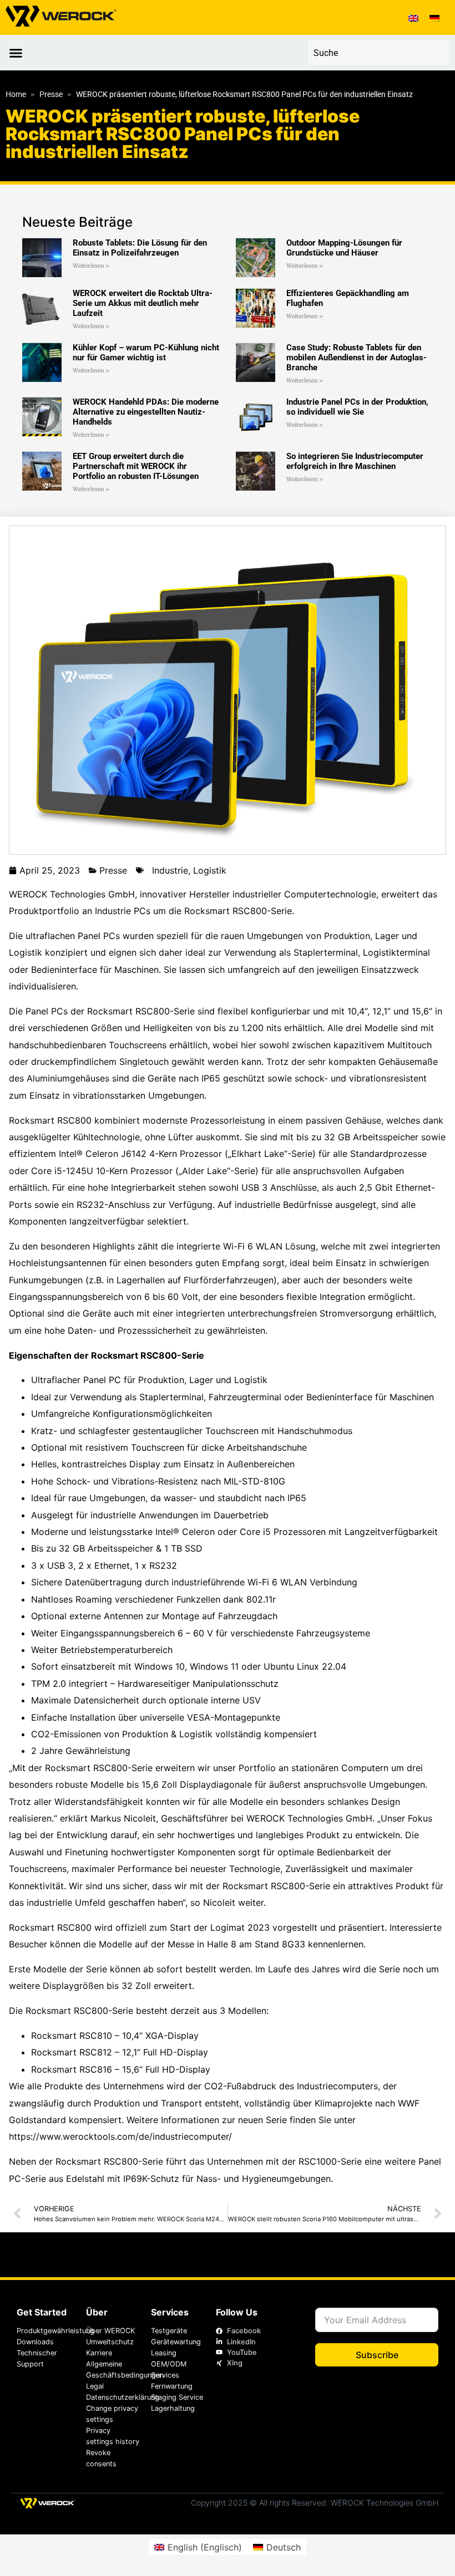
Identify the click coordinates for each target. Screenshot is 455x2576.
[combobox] (378, 53)
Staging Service (177, 2397)
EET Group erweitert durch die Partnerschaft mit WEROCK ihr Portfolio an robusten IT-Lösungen (136, 466)
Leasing (164, 2353)
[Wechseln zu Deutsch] (434, 17)
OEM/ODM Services (169, 2370)
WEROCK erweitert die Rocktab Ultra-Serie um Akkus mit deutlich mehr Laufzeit (143, 303)
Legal (95, 2386)
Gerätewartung (176, 2342)
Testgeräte (169, 2331)
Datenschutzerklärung (113, 2397)
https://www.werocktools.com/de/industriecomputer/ (120, 2136)
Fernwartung (172, 2386)
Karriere (99, 2353)
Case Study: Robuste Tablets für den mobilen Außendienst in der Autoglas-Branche (357, 358)
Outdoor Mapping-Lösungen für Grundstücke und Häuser (344, 248)
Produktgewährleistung (46, 2331)
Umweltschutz (110, 2342)
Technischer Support (37, 2358)
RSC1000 (318, 2161)
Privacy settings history (113, 2436)
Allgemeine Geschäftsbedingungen (113, 2370)
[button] (16, 53)
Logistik (210, 870)
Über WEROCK (110, 2331)
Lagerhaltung (173, 2408)
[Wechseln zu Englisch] (413, 17)
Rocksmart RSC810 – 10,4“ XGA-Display (115, 2036)
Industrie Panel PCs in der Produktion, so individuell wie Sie (357, 407)
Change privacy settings (112, 2414)
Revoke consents (101, 2458)
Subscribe (377, 2355)
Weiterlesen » (91, 266)
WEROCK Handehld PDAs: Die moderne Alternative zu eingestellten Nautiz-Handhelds (146, 412)
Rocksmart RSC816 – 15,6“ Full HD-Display (121, 2069)
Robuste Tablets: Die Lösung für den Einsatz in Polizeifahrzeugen (140, 248)
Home (16, 95)
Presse (51, 95)
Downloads (35, 2342)
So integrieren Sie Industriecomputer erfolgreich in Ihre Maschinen (355, 461)
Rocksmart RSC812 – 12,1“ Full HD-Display (120, 2052)
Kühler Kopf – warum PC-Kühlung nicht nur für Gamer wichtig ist (146, 353)
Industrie (170, 870)
